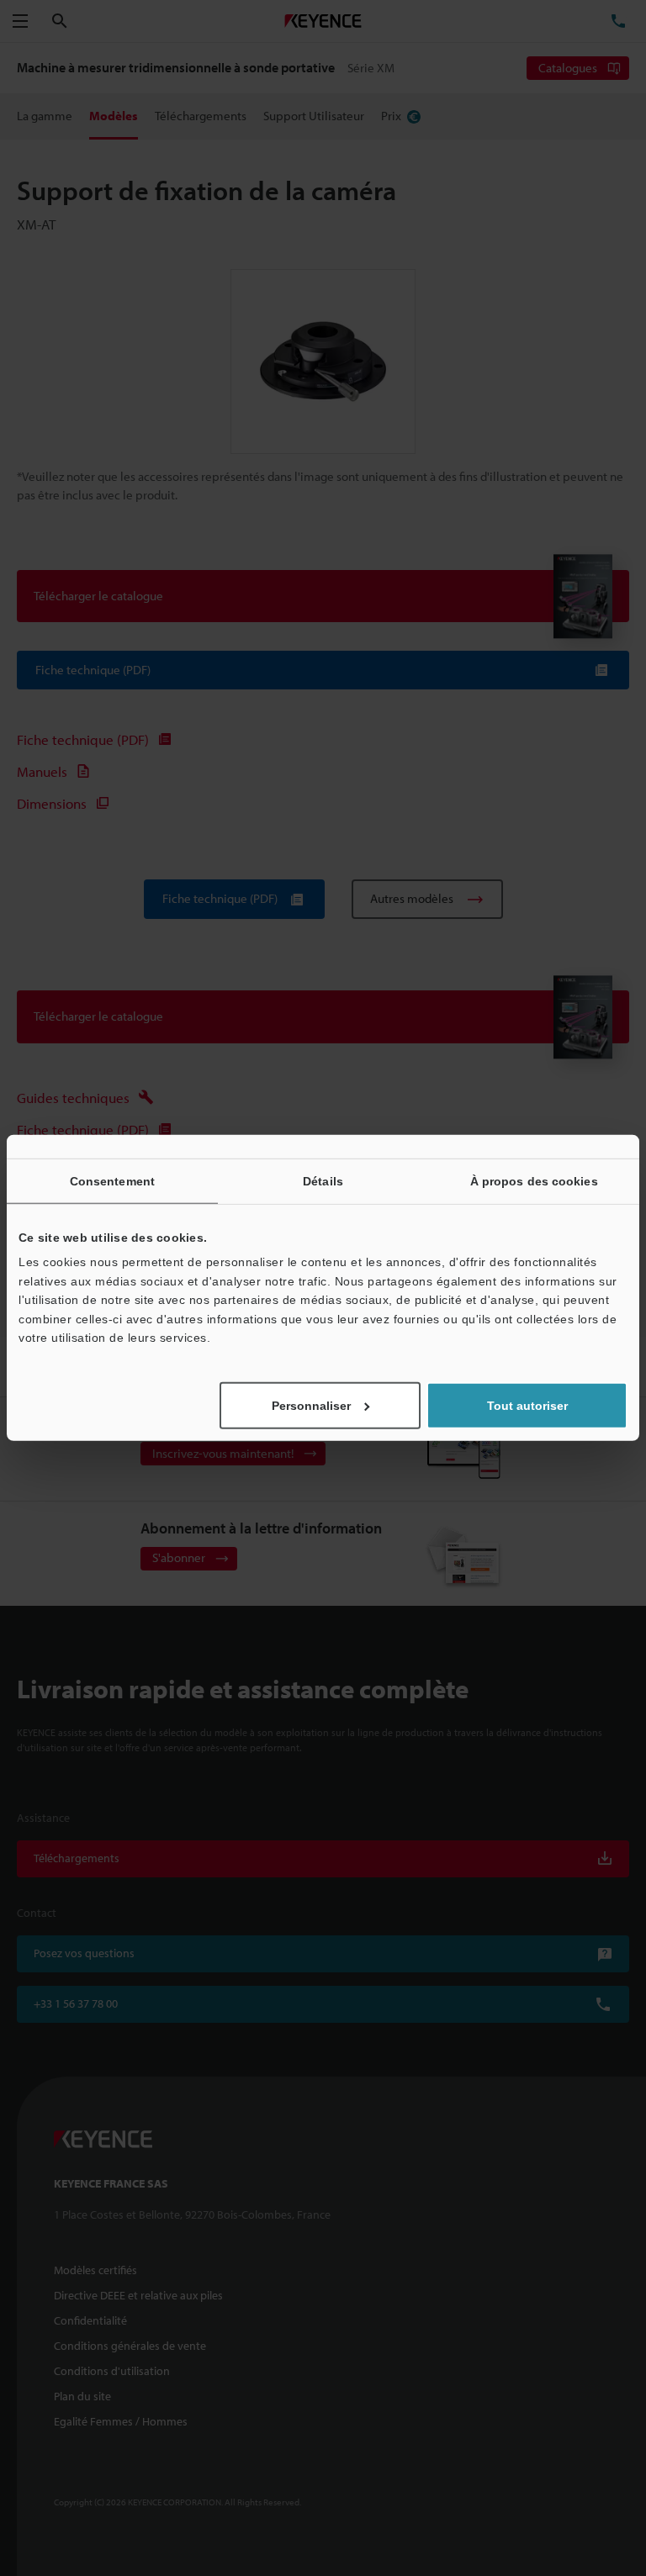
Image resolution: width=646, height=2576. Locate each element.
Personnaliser (311, 1406)
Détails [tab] (323, 1181)
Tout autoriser (527, 1406)
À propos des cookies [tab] (534, 1181)
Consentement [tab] (112, 1181)
